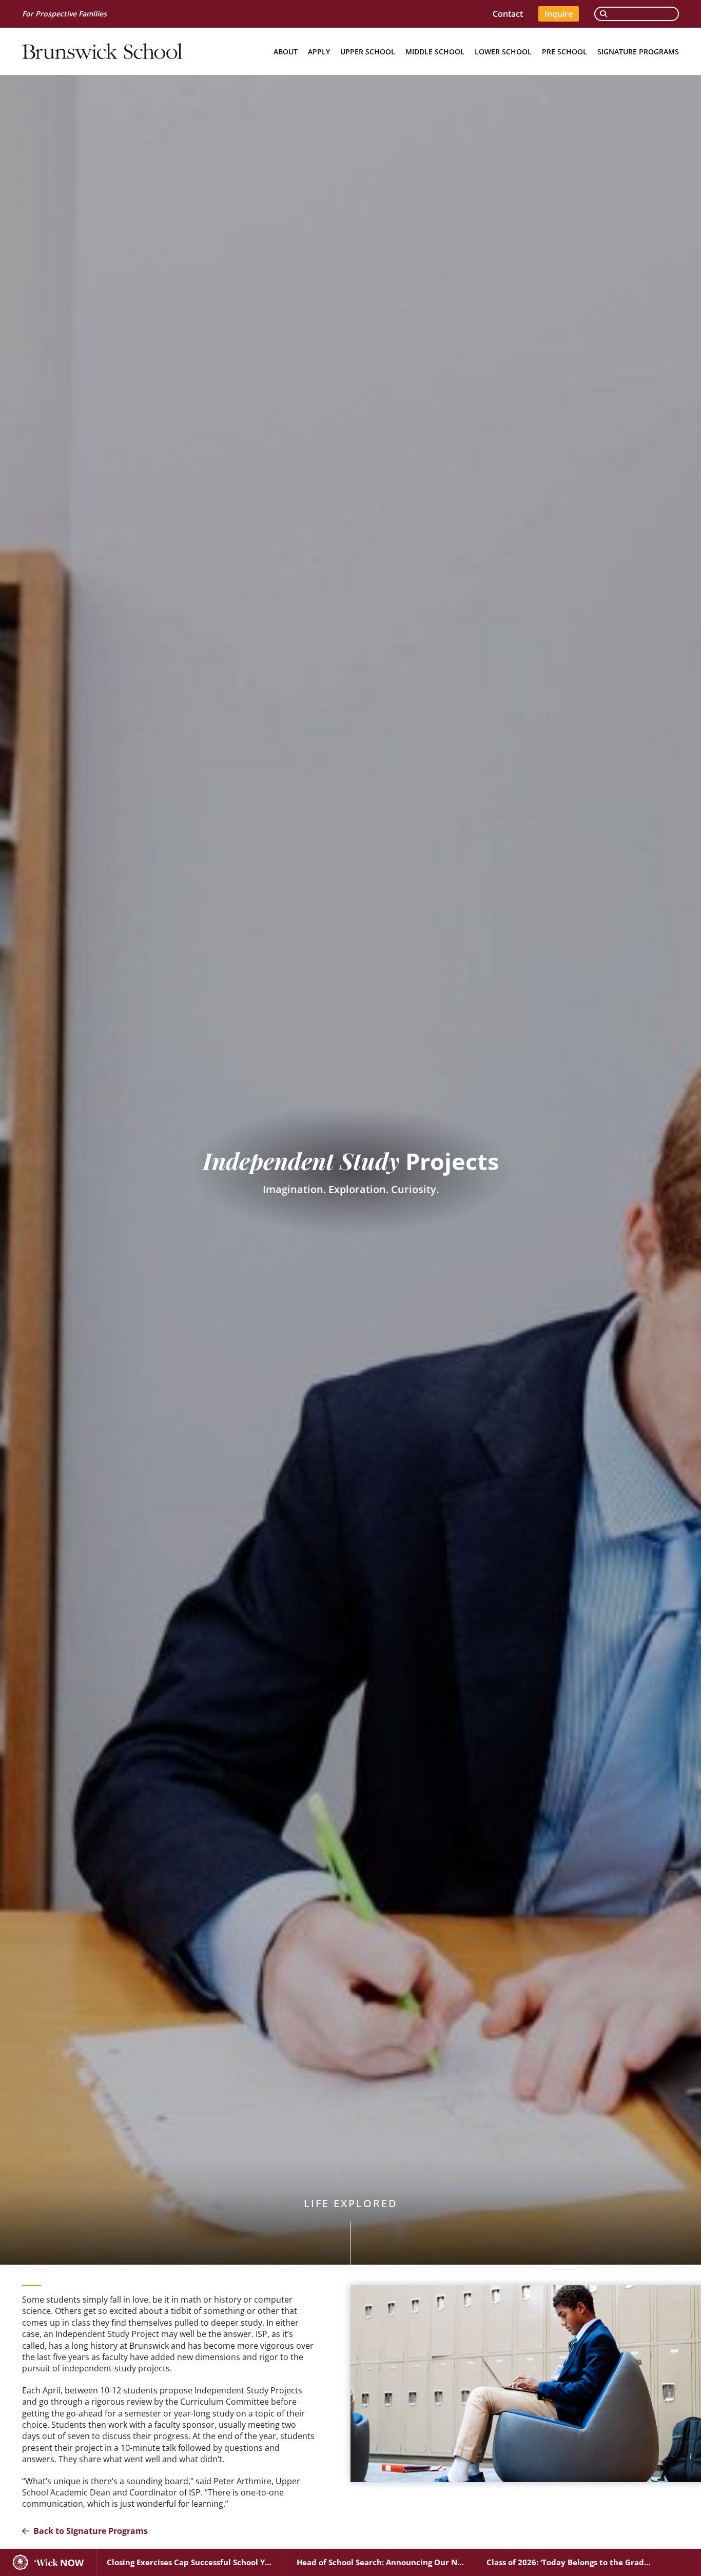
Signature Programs (638, 52)
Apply (319, 52)
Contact (508, 14)
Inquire (559, 14)
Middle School (435, 52)
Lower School (503, 52)
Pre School (564, 52)
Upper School (368, 52)
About (286, 52)
